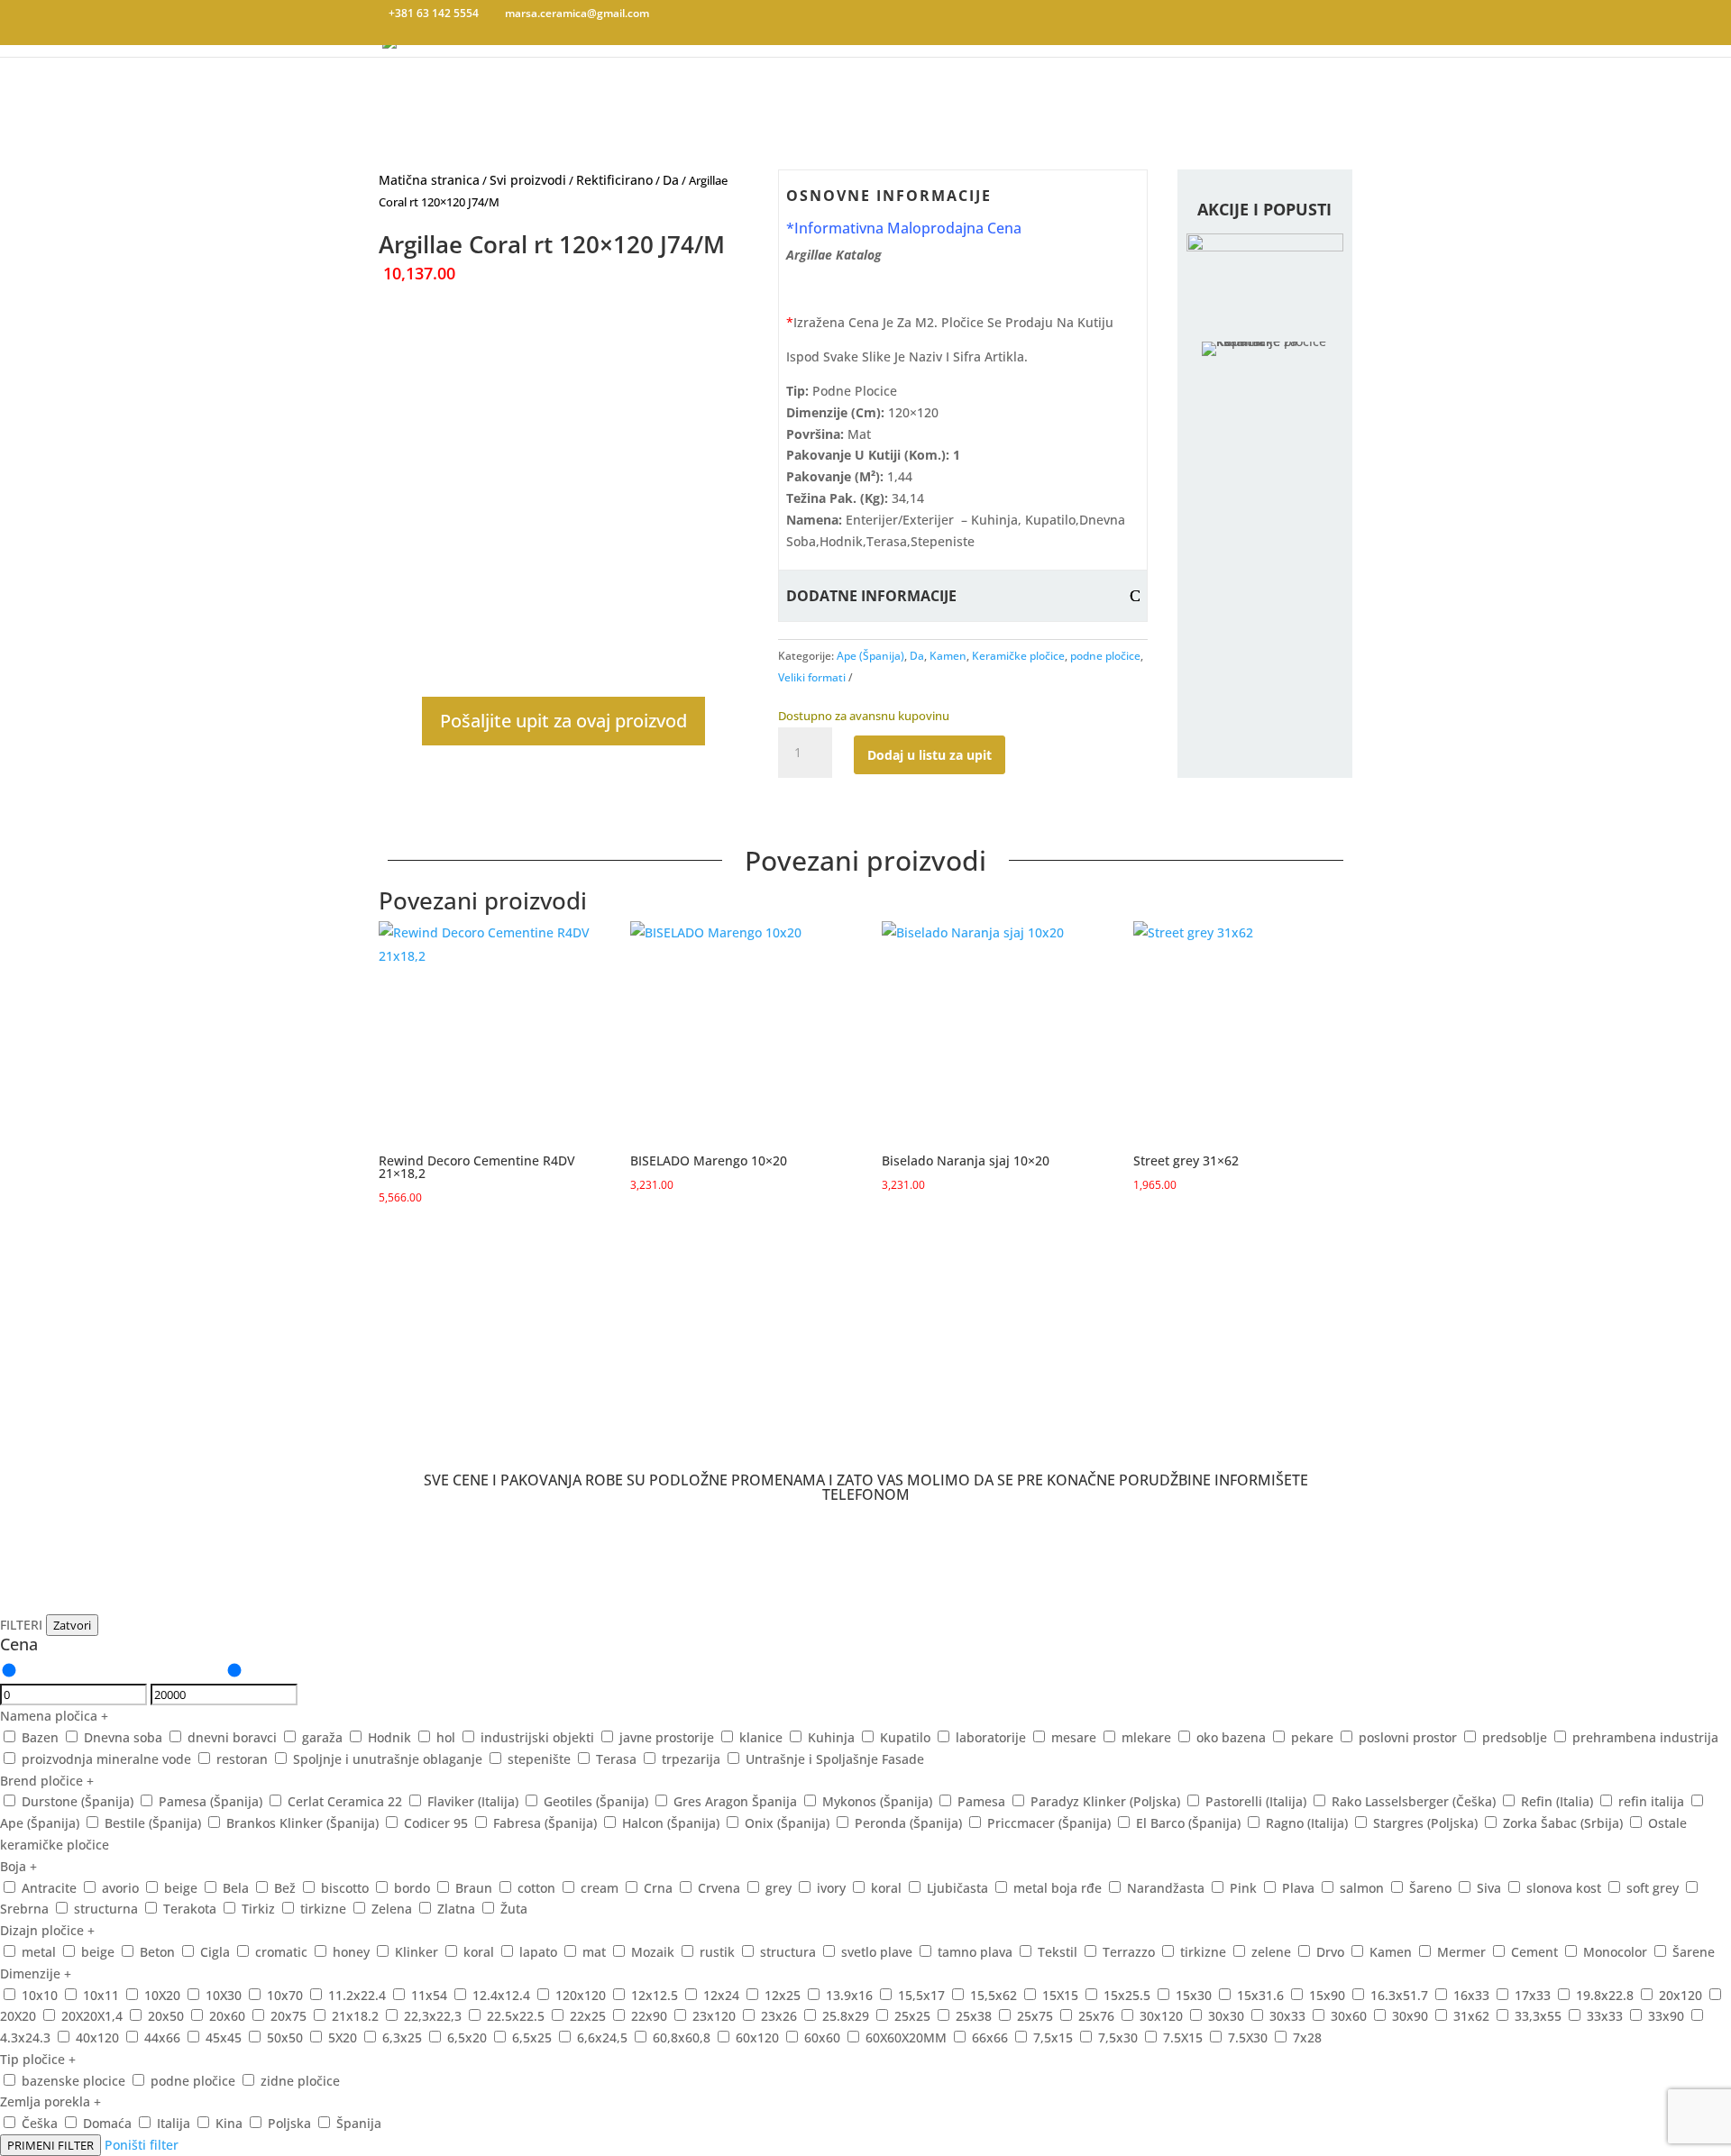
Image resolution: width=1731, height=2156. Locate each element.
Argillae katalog (834, 255)
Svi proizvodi (528, 180)
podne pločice (1105, 656)
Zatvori (72, 1625)
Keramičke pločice (1018, 656)
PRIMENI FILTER (50, 2145)
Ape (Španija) (870, 656)
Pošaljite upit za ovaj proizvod (563, 721)
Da (671, 180)
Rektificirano (614, 180)
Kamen (948, 656)
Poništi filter (142, 2145)
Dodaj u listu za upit (930, 755)
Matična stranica (429, 180)
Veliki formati (812, 677)
